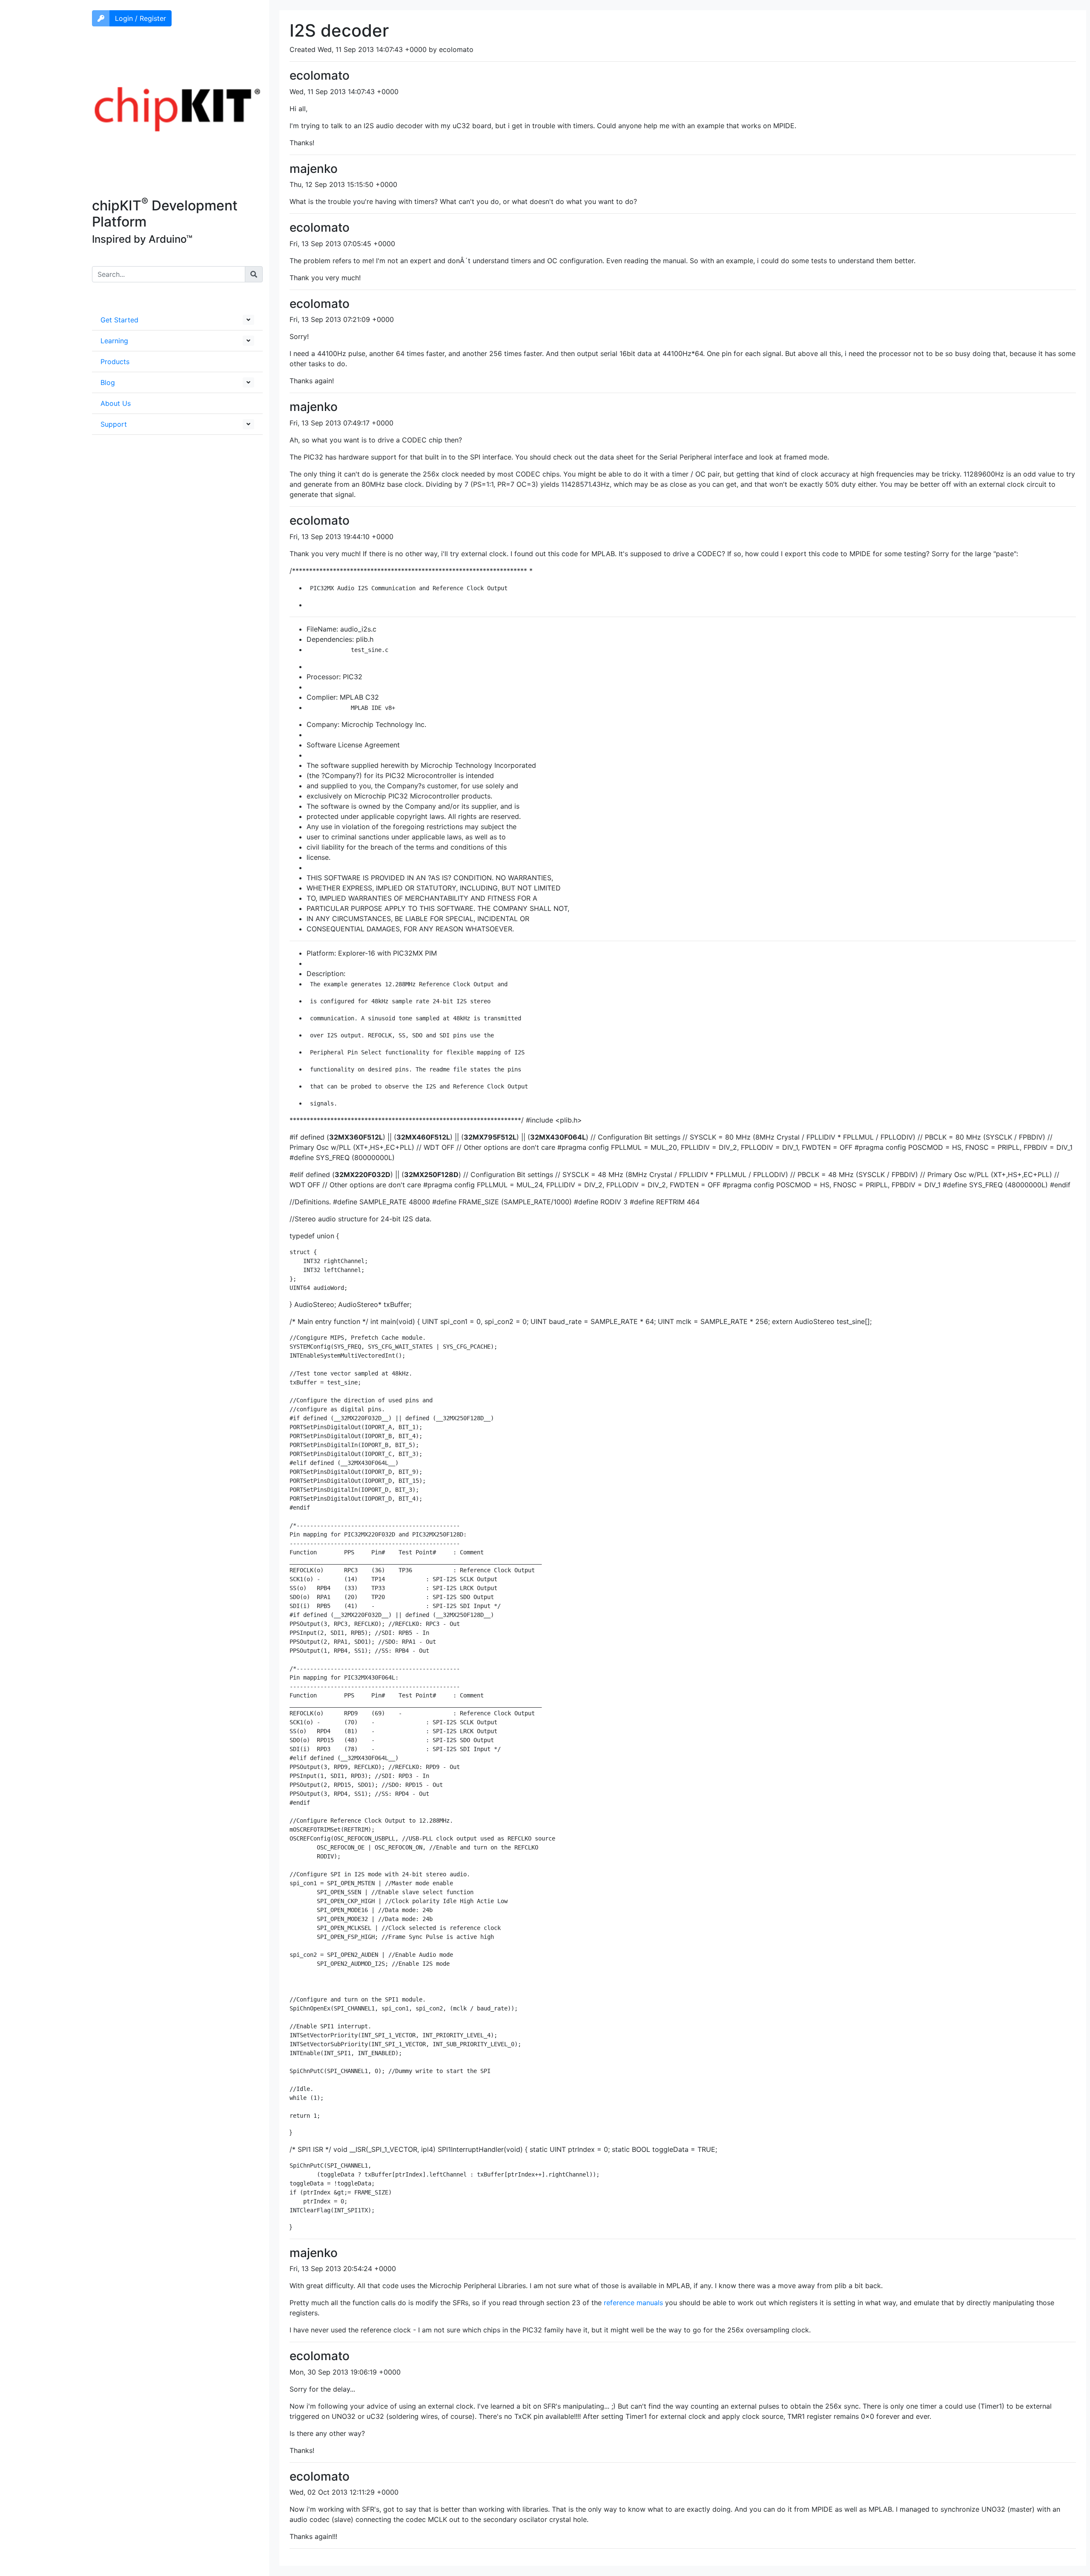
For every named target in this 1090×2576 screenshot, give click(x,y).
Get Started (119, 320)
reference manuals (633, 2303)
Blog (108, 382)
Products (115, 362)
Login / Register (141, 18)
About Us (116, 403)
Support (114, 424)
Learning (114, 341)
